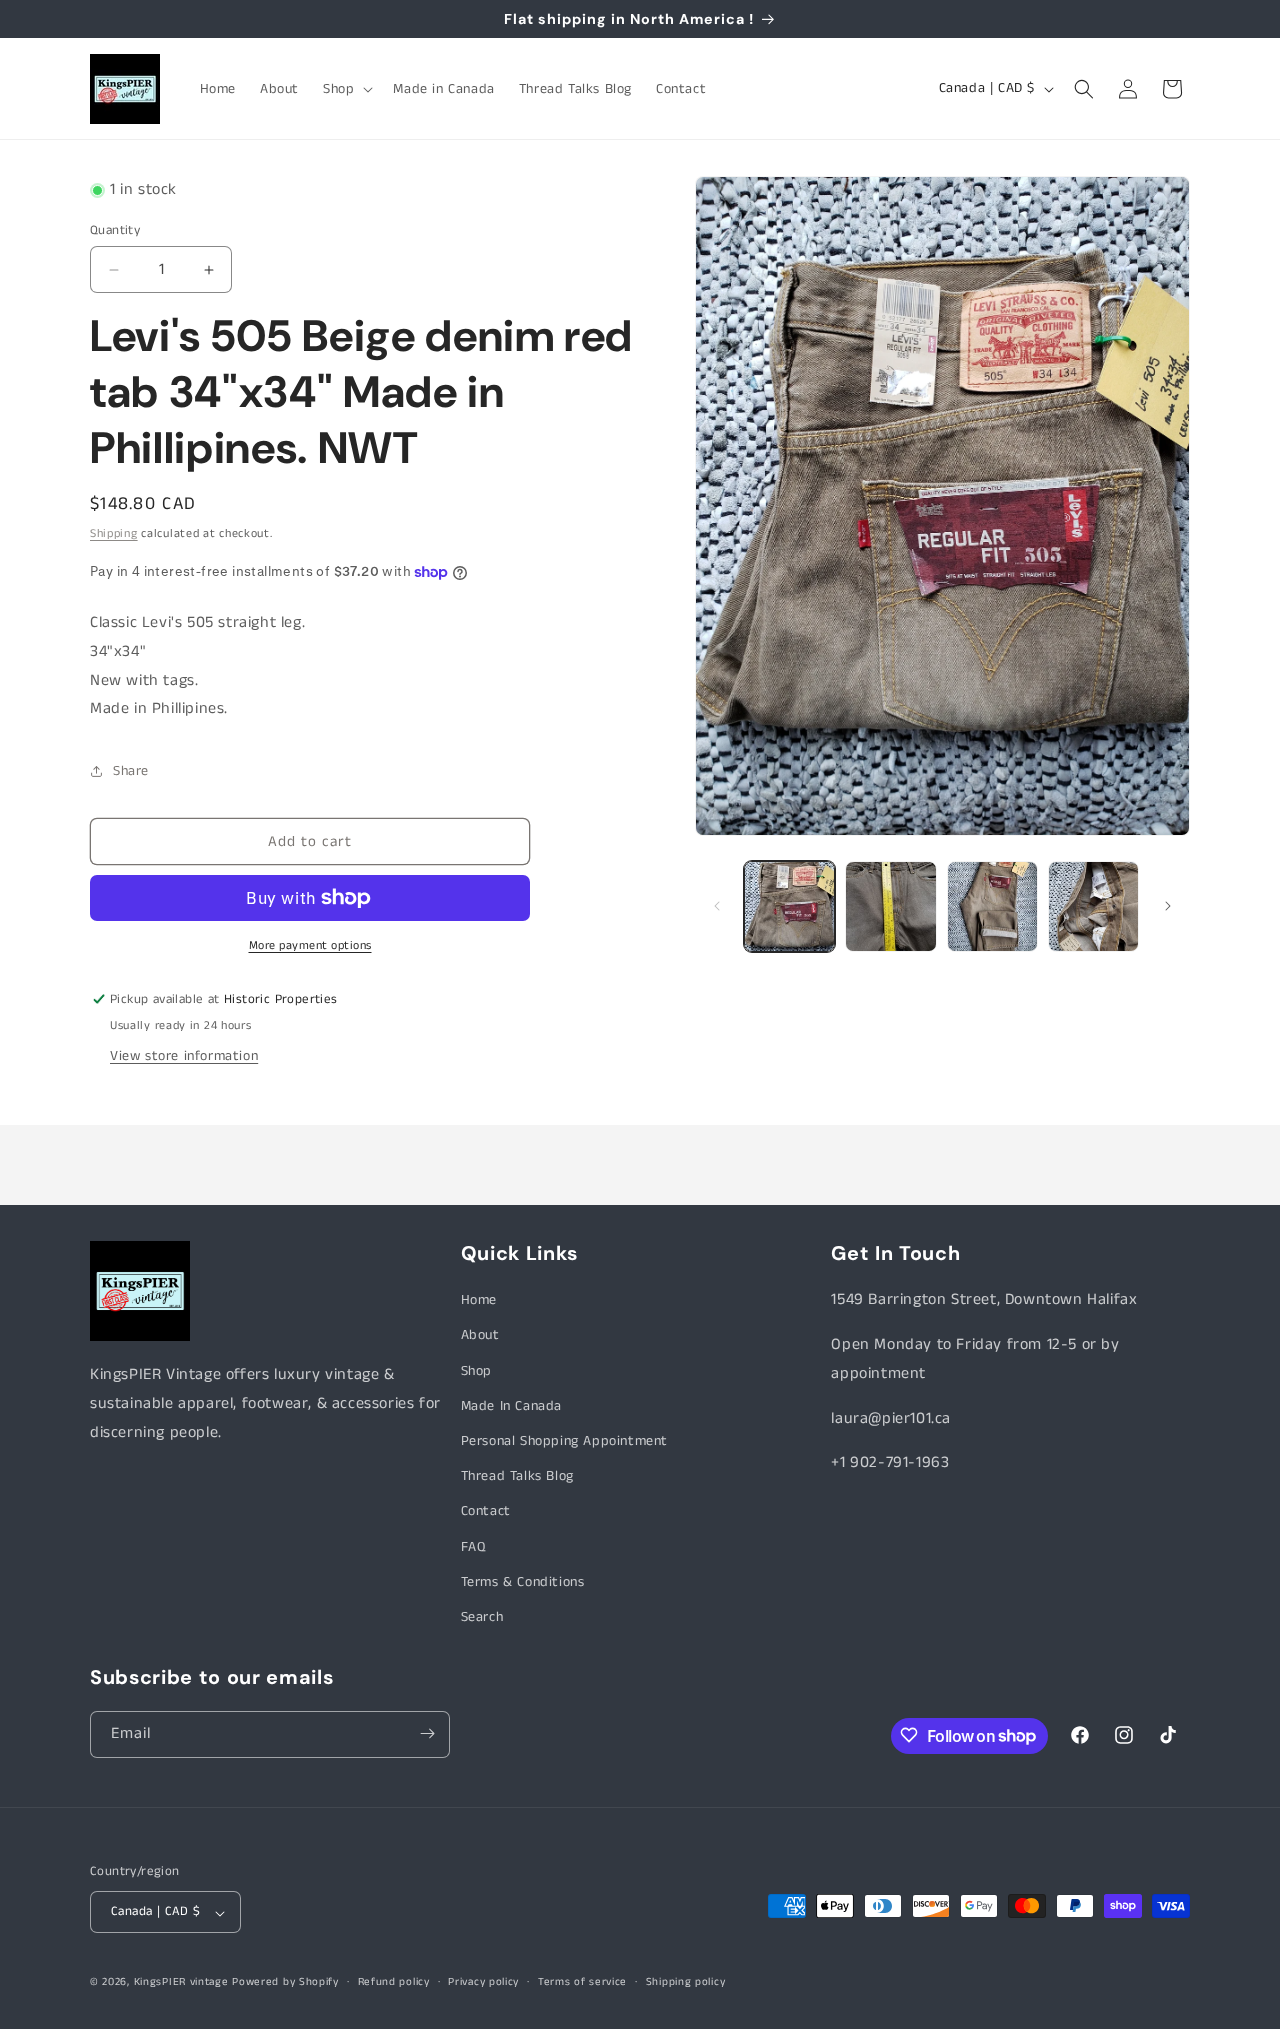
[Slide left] (717, 906)
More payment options (310, 945)
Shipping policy (686, 1983)
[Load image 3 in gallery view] (992, 906)
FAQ (473, 1547)
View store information (184, 1056)
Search (482, 1617)
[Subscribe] (427, 1733)
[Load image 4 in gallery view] (1093, 906)
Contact (486, 1511)
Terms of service (582, 1983)
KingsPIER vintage (181, 1983)
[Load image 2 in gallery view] (890, 906)
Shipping (114, 533)
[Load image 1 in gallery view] (789, 906)
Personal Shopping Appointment (564, 1441)
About (480, 1335)
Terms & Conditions (523, 1582)
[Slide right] (1168, 906)
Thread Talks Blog (517, 1476)
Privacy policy (483, 1983)
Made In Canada (511, 1406)
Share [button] (131, 771)
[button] (346, 89)
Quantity (115, 230)
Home (479, 1300)
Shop (476, 1371)
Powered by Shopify (285, 1983)
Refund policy (394, 1983)
